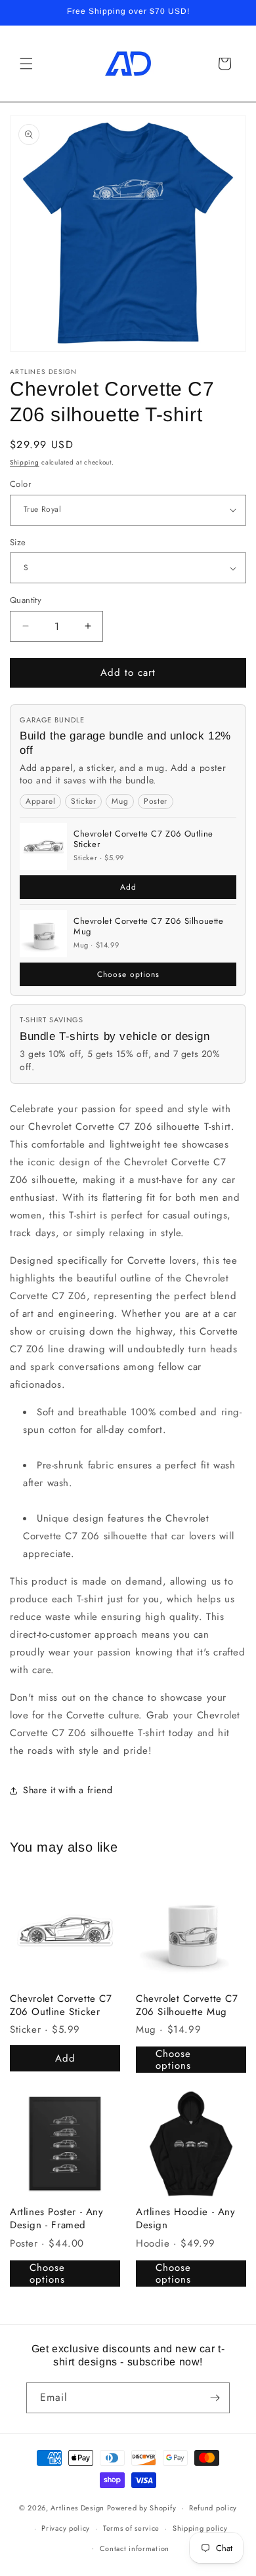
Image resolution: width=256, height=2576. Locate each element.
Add (128, 887)
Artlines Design (77, 2508)
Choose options (128, 974)
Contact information (135, 2548)
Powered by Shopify (142, 2508)
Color (20, 484)
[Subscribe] (215, 2398)
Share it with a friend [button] (68, 1790)
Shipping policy (200, 2528)
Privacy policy (66, 2528)
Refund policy (213, 2508)
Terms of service (131, 2528)
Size (18, 542)
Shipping (25, 462)
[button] (26, 64)
